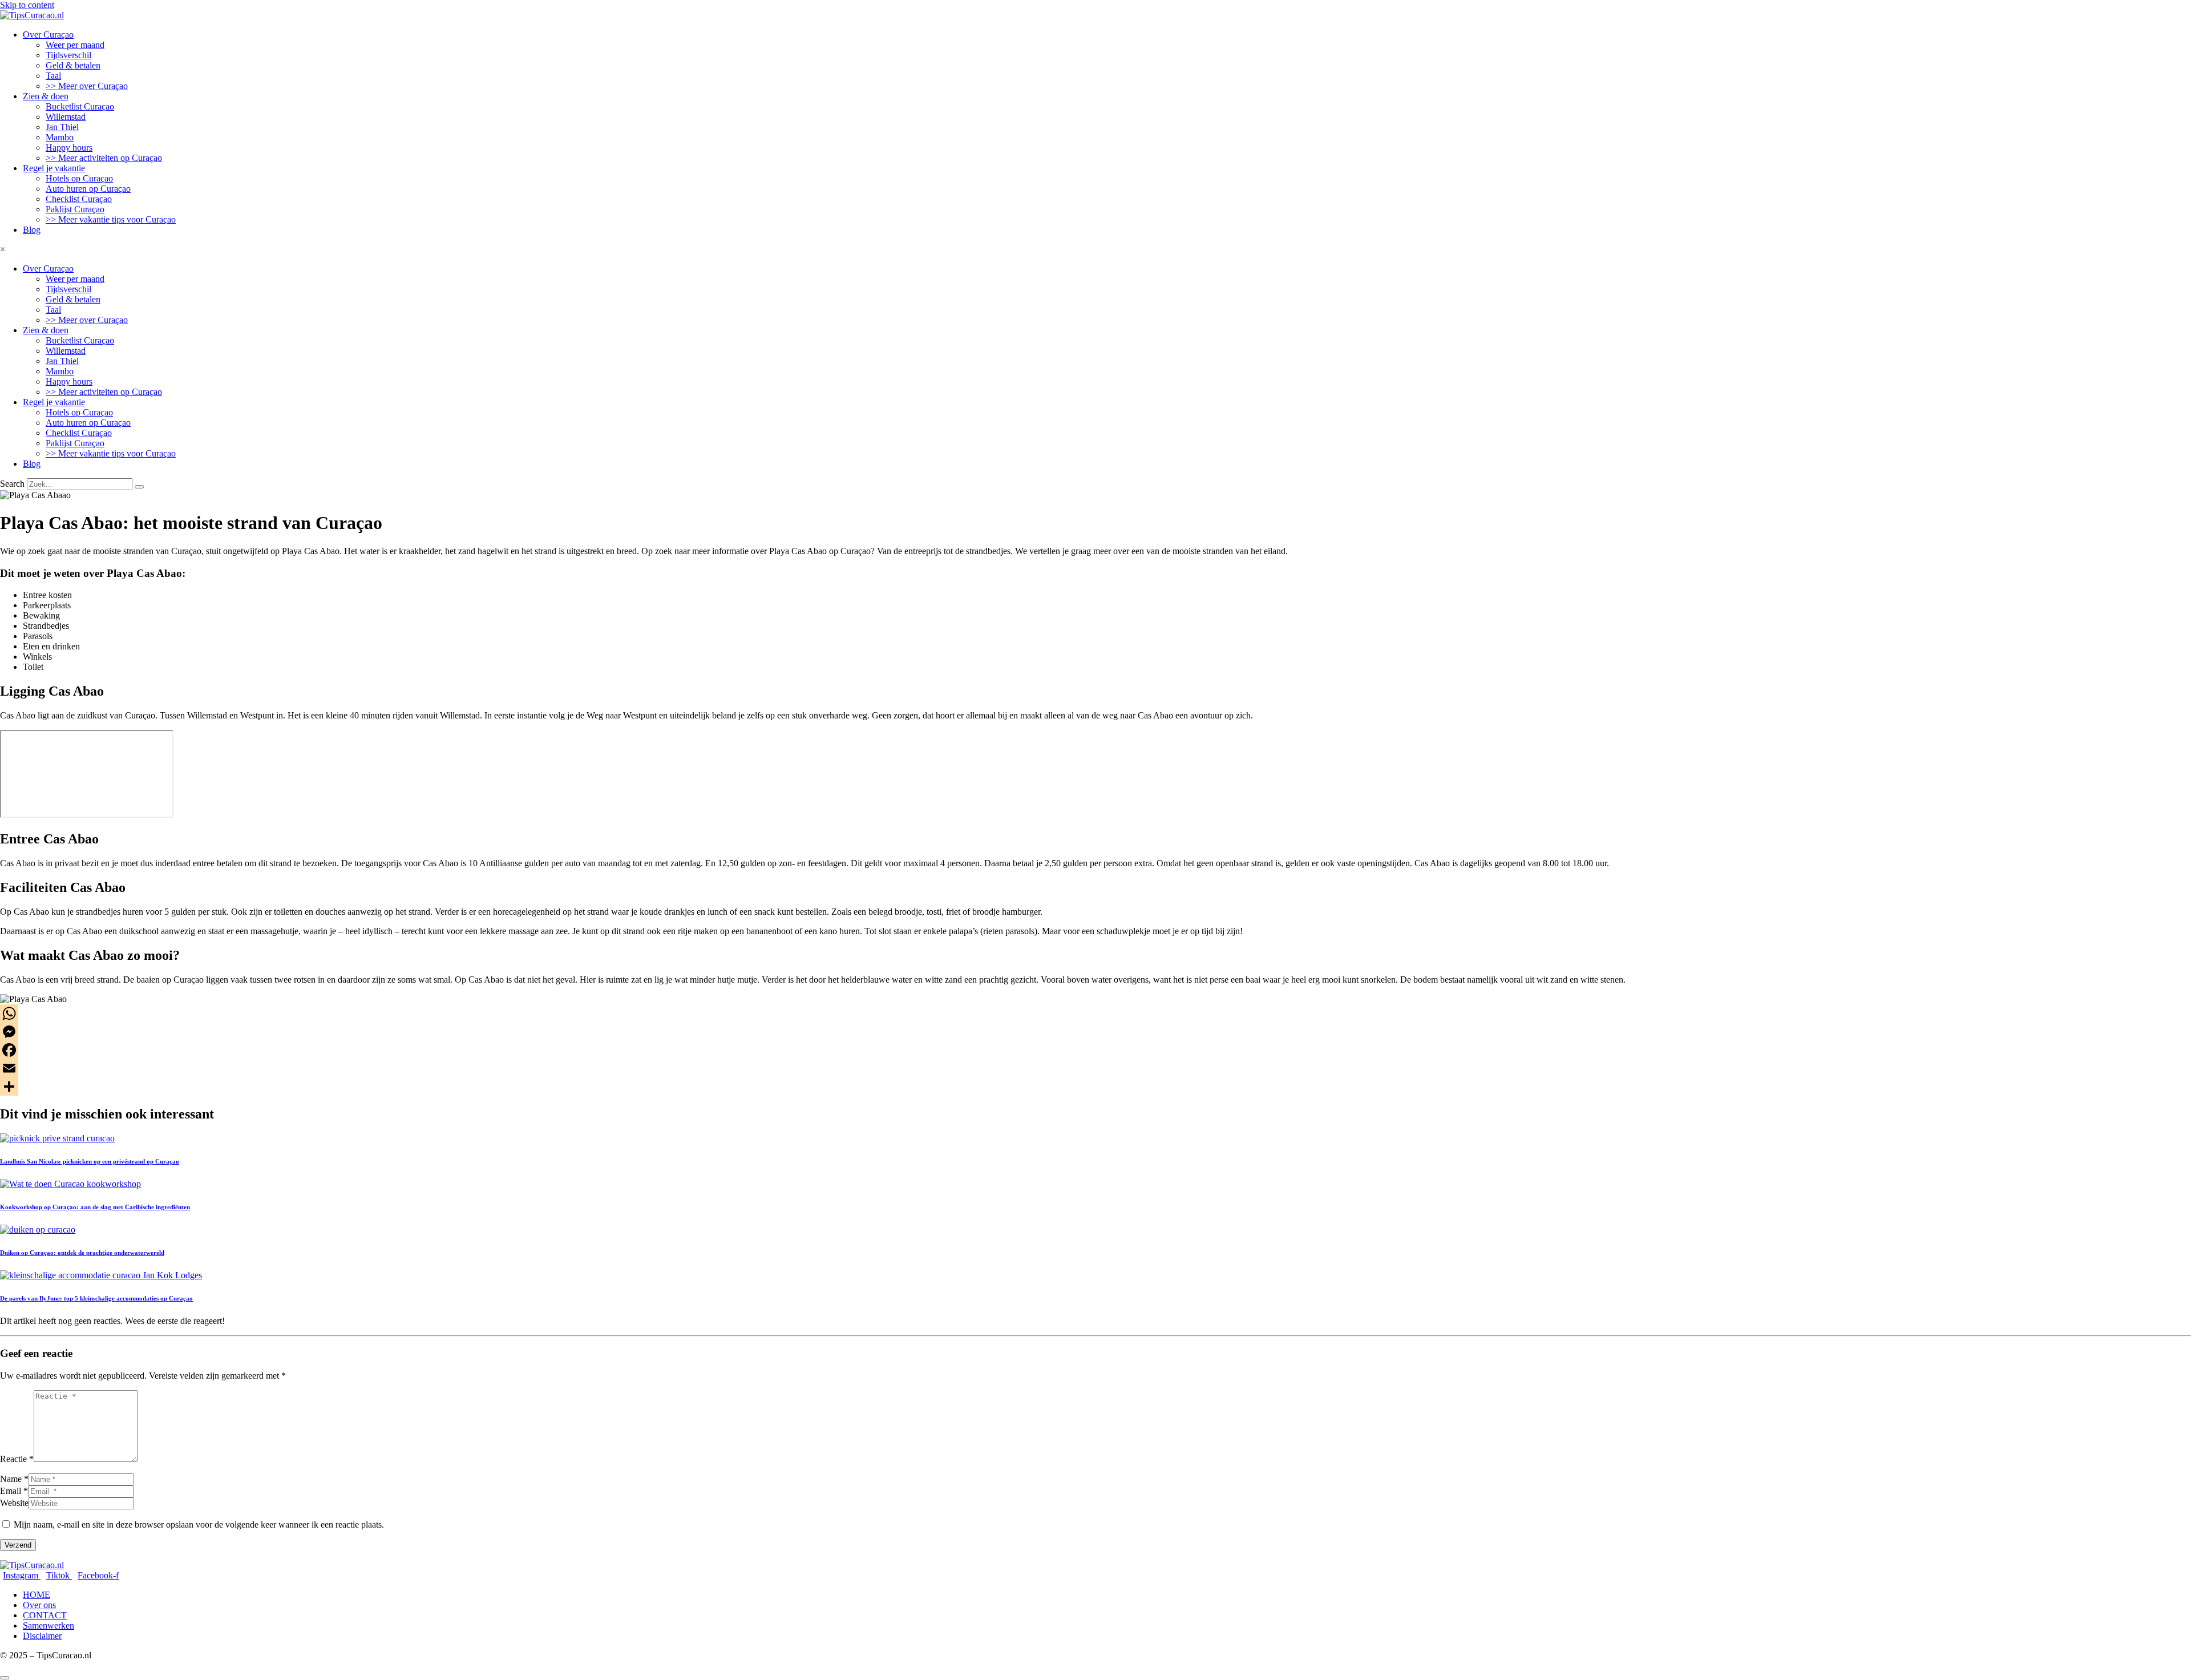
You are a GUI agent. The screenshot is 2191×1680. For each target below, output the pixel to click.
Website (14, 1503)
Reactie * (17, 1459)
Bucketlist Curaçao (80, 106)
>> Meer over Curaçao (87, 86)
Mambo (60, 137)
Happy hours (69, 148)
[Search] (139, 487)
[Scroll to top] (5, 1678)
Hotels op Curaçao (79, 178)
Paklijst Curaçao (75, 209)
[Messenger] (1095, 1032)
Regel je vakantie (54, 168)
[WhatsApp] (1095, 1013)
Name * (14, 1479)
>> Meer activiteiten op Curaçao (104, 158)
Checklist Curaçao (79, 199)
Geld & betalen (73, 65)
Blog (32, 230)
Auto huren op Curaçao (88, 189)
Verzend (18, 1545)
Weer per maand (75, 45)
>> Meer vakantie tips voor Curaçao (111, 219)
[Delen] (1095, 1087)
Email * (14, 1491)
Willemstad (66, 117)
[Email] (1095, 1068)
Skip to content (27, 5)
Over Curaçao (48, 35)
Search (12, 484)
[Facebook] (1095, 1050)
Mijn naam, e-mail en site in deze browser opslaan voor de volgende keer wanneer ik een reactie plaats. (199, 1524)
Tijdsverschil (68, 55)
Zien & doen (46, 96)
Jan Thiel (62, 127)
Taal (53, 76)
